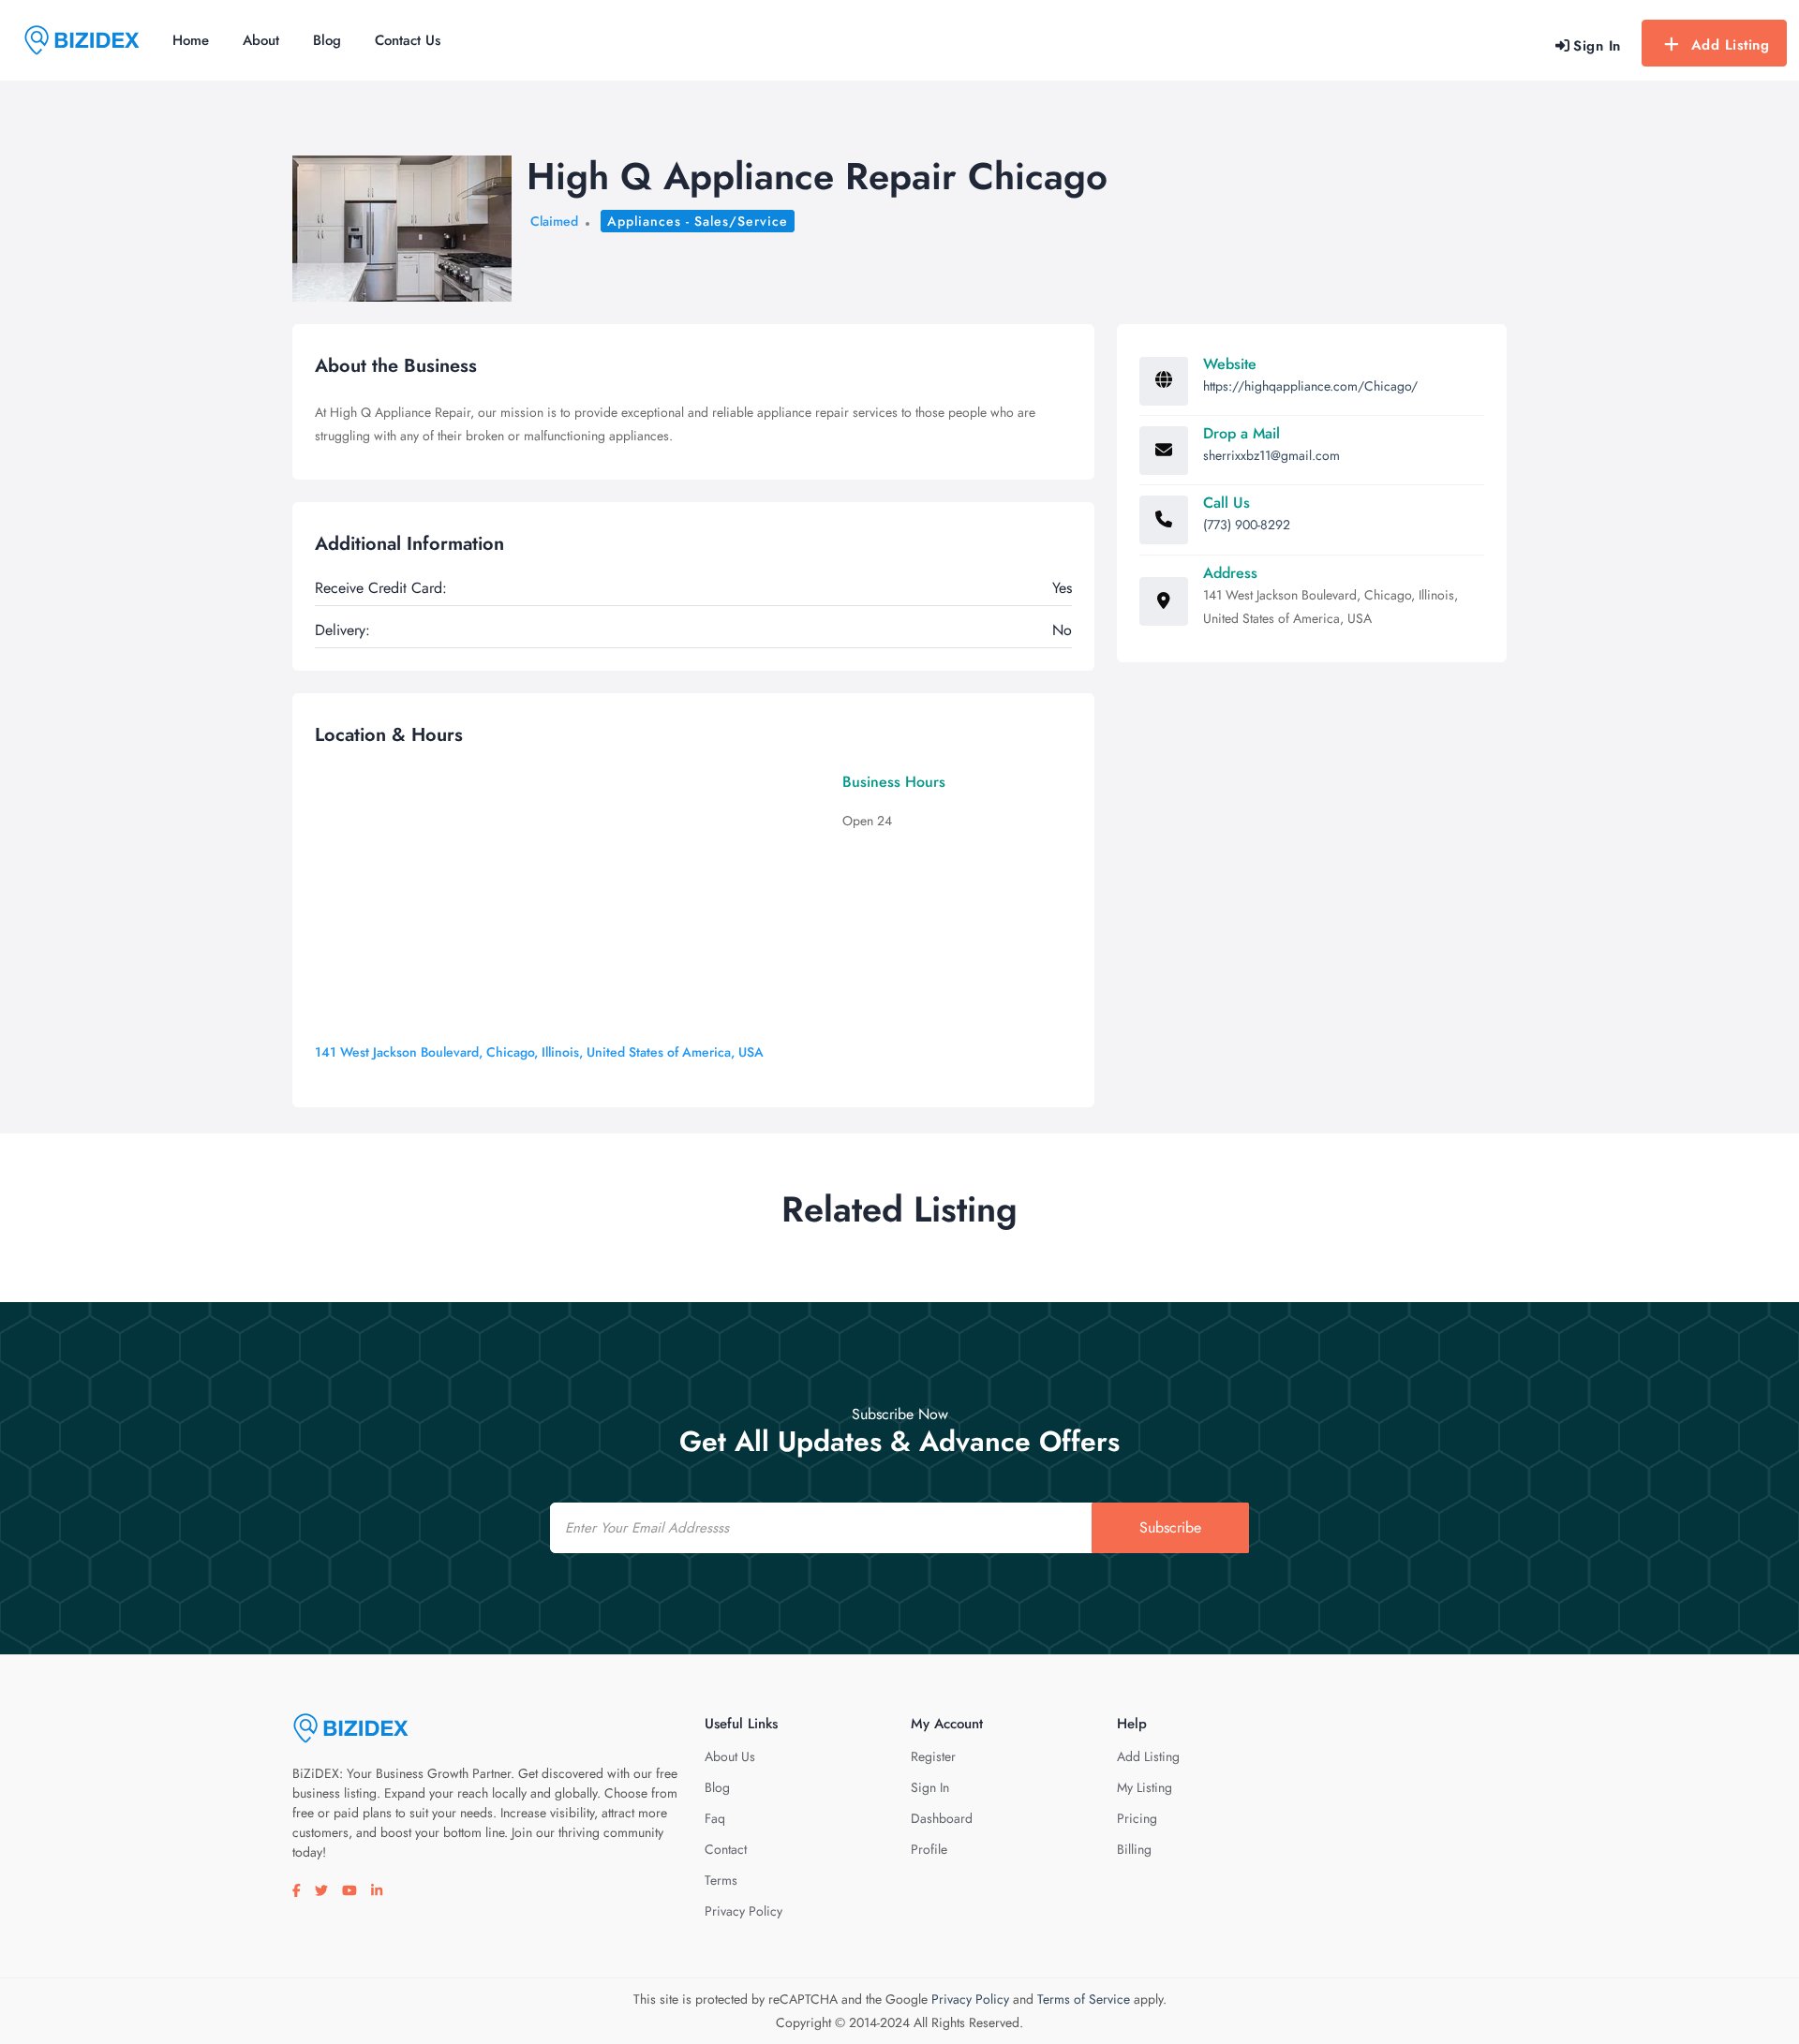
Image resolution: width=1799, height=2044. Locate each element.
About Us (730, 1756)
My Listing (1145, 1787)
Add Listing (1731, 45)
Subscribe (1170, 1527)
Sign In (930, 1787)
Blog (327, 40)
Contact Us (408, 40)
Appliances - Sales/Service (698, 221)
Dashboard (942, 1818)
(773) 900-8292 (1247, 525)
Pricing (1137, 1818)
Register (933, 1756)
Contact (726, 1849)
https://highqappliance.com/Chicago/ (1310, 386)
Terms (721, 1880)
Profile (929, 1849)
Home (191, 40)
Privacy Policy (743, 1911)
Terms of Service (1084, 1999)
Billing (1134, 1849)
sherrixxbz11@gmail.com (1271, 455)
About (261, 40)
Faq (715, 1818)
